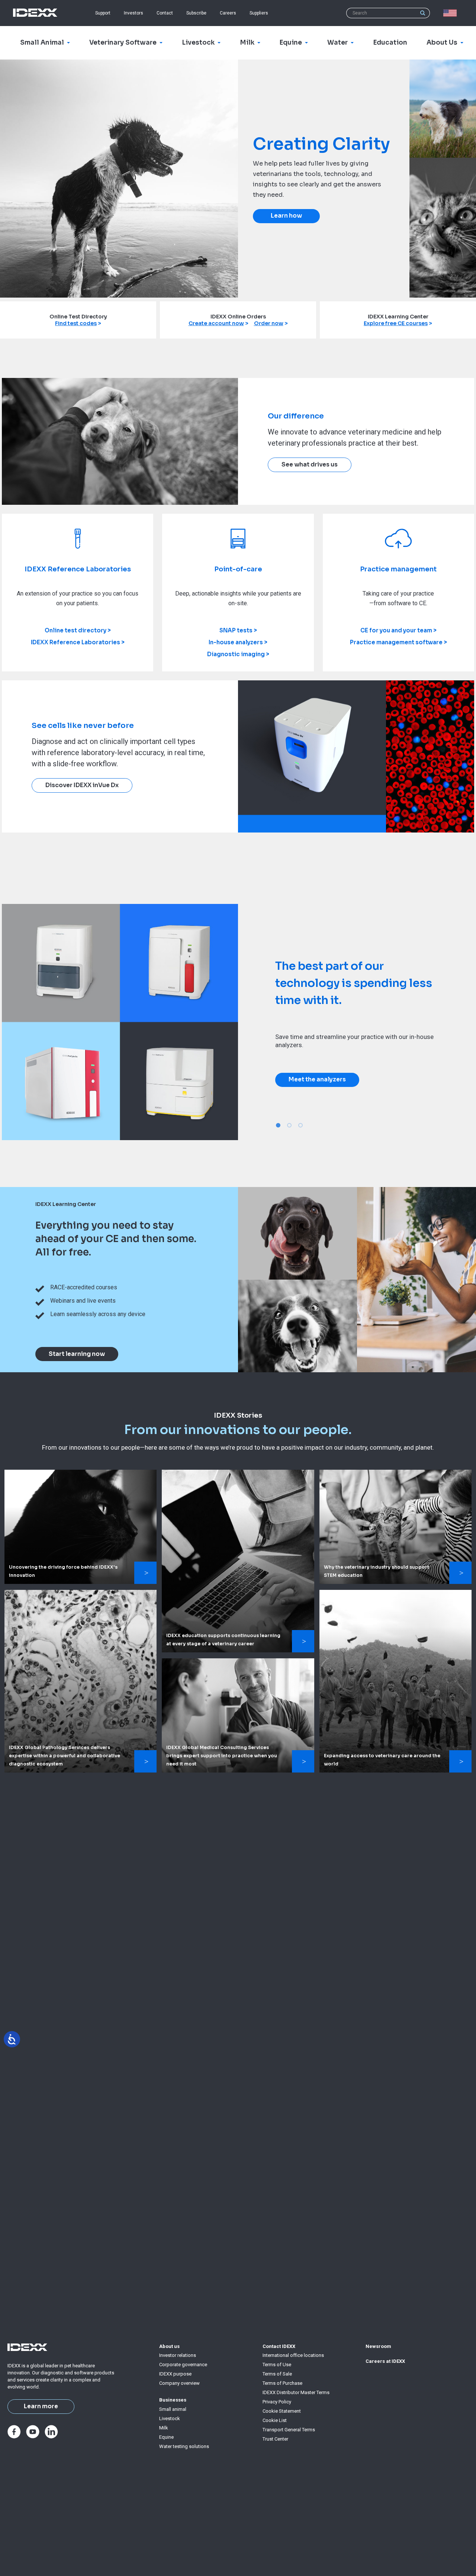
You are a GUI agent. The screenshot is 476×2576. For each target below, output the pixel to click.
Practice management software (396, 642)
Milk (164, 2428)
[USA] (451, 13)
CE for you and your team (396, 630)
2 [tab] (289, 1125)
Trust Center (275, 2439)
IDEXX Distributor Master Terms (296, 2392)
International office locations (293, 2355)
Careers (228, 13)
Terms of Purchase (282, 2383)
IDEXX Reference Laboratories (75, 642)
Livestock (170, 2418)
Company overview (179, 2383)
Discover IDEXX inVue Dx (82, 785)
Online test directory (75, 630)
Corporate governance (183, 2365)
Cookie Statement (282, 2411)
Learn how (286, 216)
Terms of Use (277, 2365)
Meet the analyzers (317, 1080)
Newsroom (378, 2346)
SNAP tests (236, 630)
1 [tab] (278, 1125)
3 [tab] (300, 1125)
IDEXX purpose (175, 2374)
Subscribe (196, 13)
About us (169, 2346)
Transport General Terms (289, 2430)
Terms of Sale (277, 2374)
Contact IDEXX (279, 2346)
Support (103, 13)
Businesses (173, 2400)
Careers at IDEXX (385, 2361)
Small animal (173, 2409)
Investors (134, 13)
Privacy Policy (277, 2402)
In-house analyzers (236, 642)
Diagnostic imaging (236, 654)
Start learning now (77, 1354)
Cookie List (275, 2420)
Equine (166, 2437)
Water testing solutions (184, 2446)
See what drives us (310, 465)
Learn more (41, 2406)
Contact (165, 13)
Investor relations (178, 2355)
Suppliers (259, 13)
